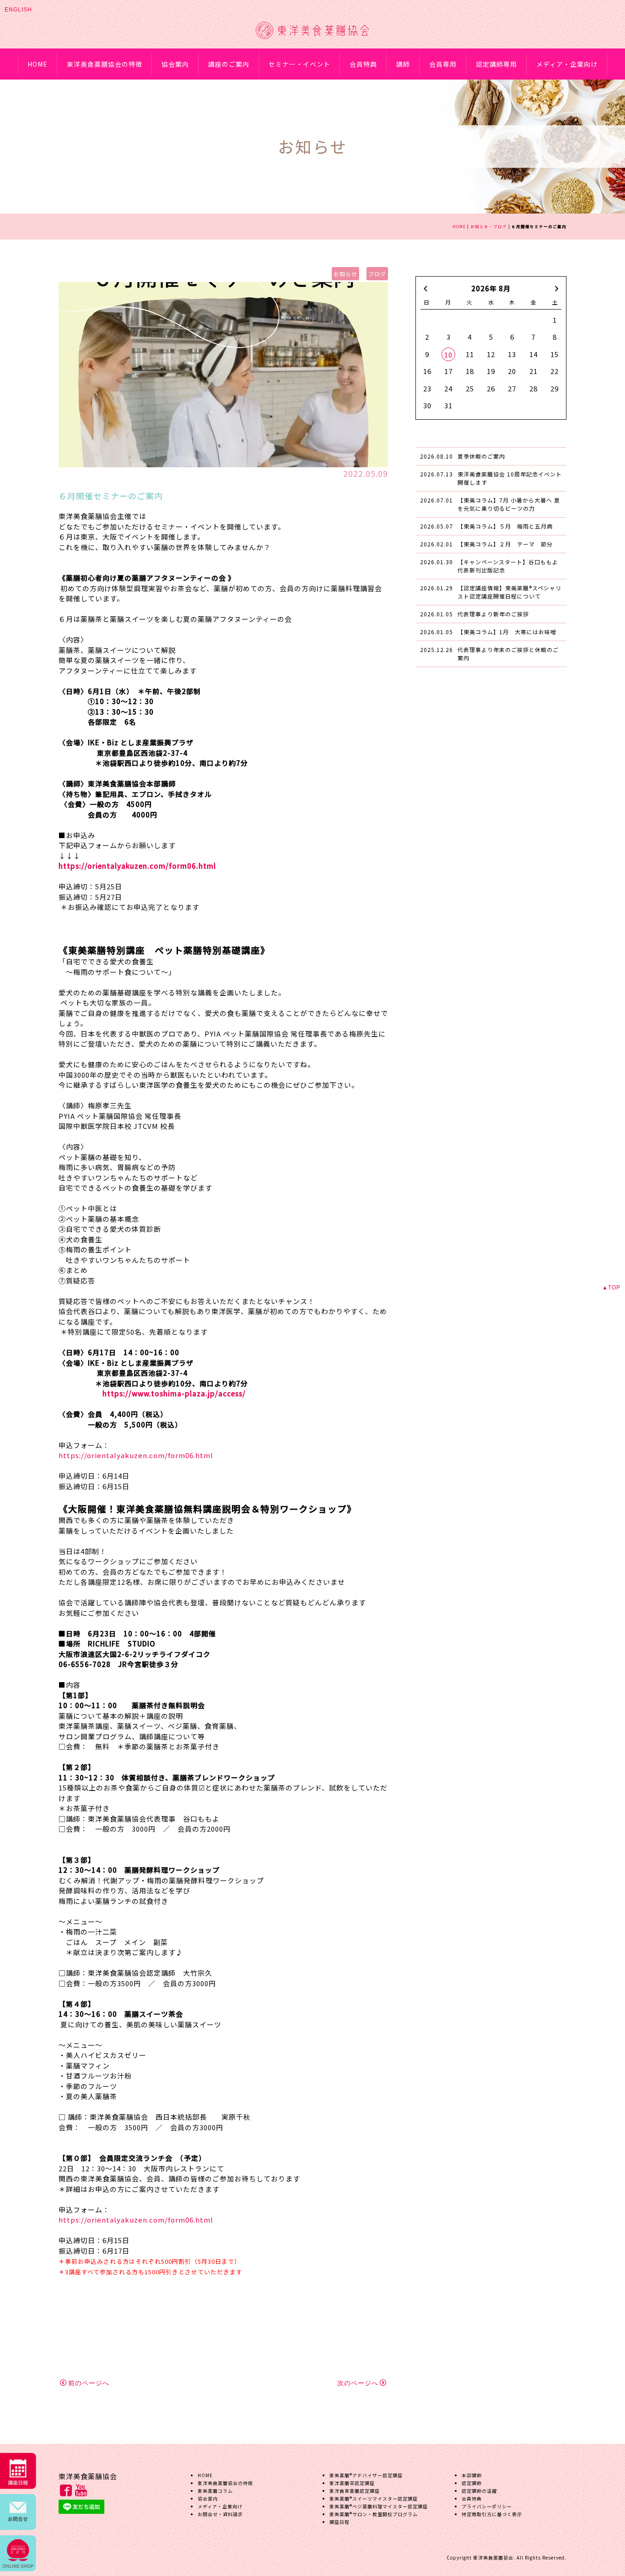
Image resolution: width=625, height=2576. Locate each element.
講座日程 (339, 2522)
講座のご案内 (229, 64)
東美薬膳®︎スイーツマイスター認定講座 (374, 2499)
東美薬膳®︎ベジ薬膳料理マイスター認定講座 (379, 2506)
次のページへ (358, 2383)
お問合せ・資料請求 (220, 2514)
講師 (403, 64)
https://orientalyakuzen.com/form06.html (137, 866)
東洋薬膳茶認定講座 (352, 2483)
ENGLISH (18, 10)
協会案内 (175, 64)
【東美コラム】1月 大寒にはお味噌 (507, 632)
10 (448, 355)
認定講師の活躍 (479, 2491)
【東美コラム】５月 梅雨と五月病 (505, 526)
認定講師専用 (496, 64)
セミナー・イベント (299, 64)
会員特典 (363, 64)
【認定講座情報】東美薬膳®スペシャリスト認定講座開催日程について (509, 592)
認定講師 (472, 2483)
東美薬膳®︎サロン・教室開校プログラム (374, 2514)
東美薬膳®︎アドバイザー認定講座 (366, 2475)
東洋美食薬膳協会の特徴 (105, 64)
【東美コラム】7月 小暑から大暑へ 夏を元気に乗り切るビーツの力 (509, 504)
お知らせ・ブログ (489, 226)
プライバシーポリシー (487, 2506)
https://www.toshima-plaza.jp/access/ (174, 1393)
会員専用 (443, 64)
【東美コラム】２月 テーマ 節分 (505, 544)
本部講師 (472, 2475)
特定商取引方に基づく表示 (492, 2514)
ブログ (377, 274)
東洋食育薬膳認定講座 (355, 2491)
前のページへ (89, 2383)
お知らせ (345, 274)
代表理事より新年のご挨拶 (493, 614)
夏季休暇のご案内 (481, 456)
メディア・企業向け (567, 64)
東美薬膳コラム (215, 2491)
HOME (38, 64)
